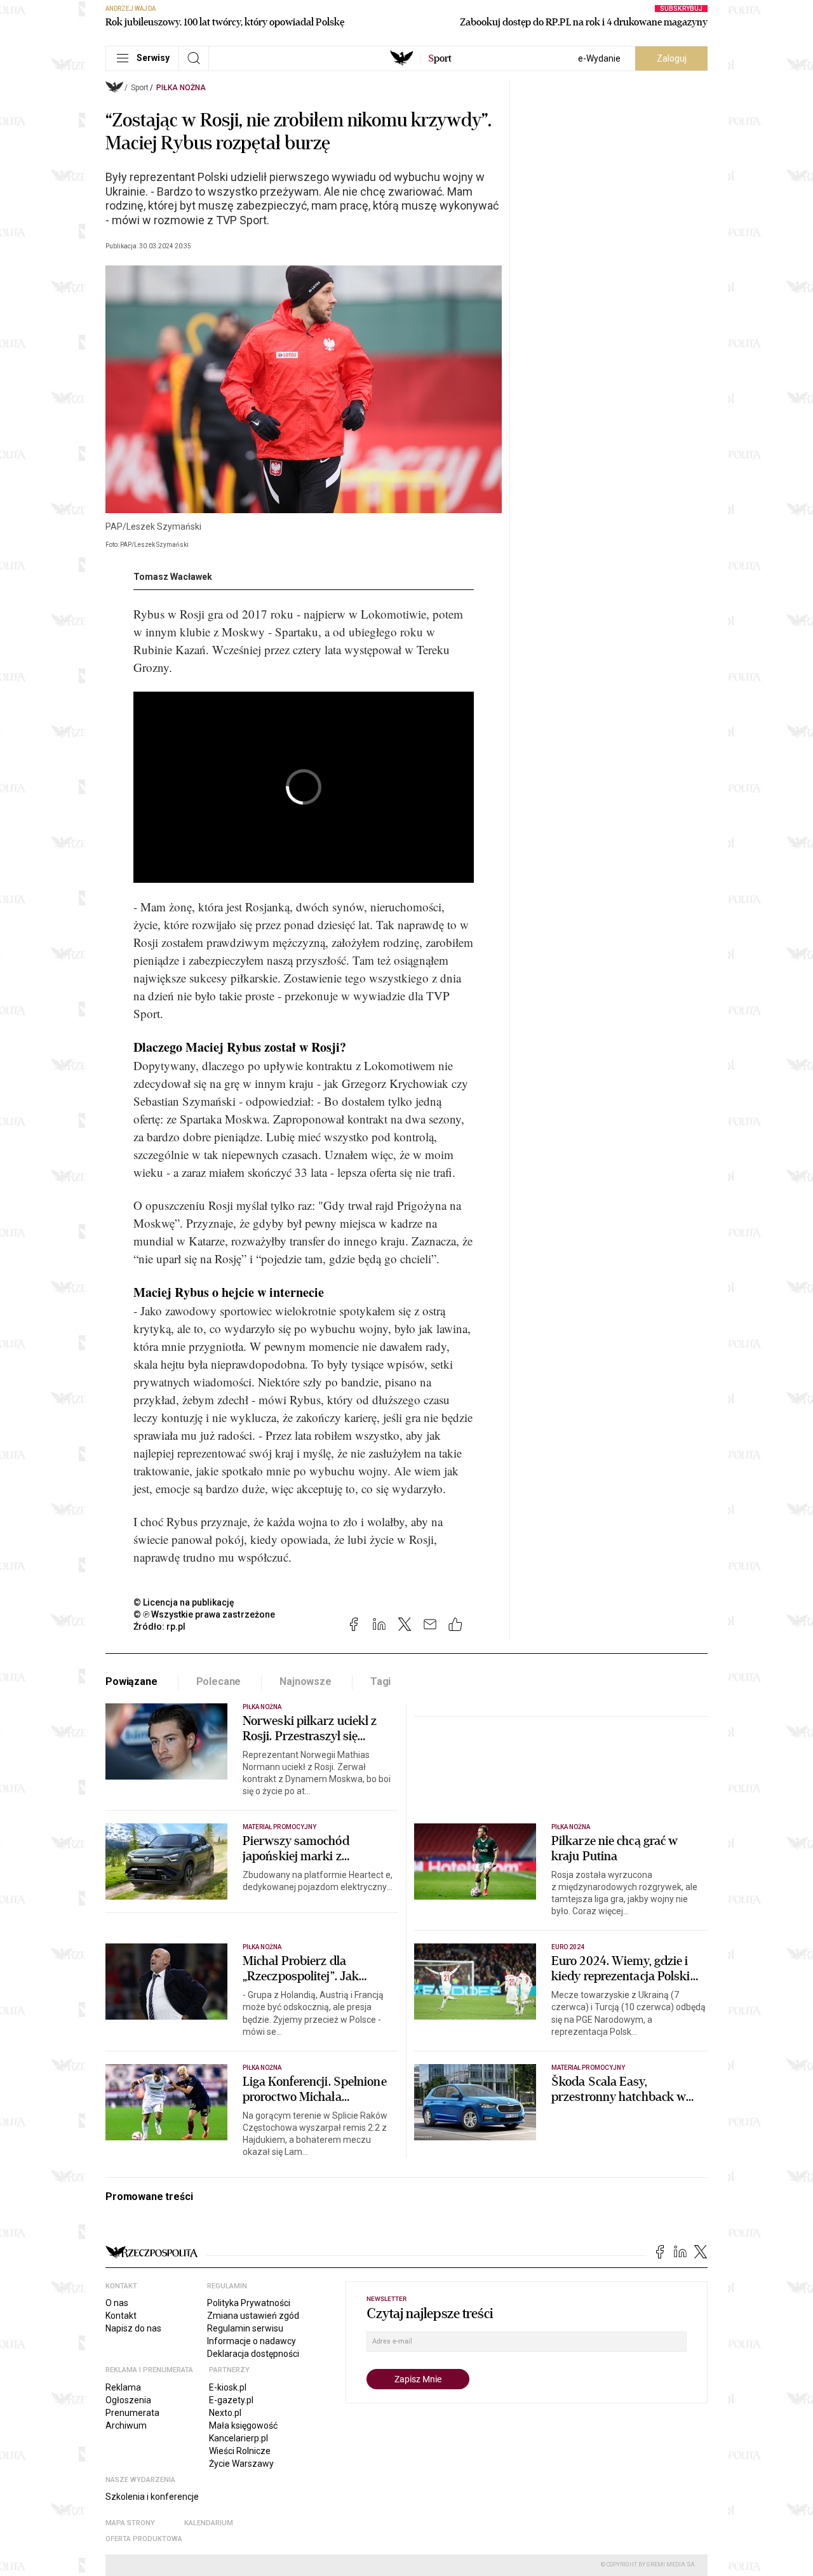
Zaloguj (672, 58)
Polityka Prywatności (249, 2303)
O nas (117, 2303)
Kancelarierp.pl (239, 2438)
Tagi (380, 1681)
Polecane (219, 1681)
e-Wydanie (599, 58)
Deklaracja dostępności (253, 2354)
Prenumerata (132, 2413)
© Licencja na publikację (184, 1602)
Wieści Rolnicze (240, 2451)
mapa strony (130, 2523)
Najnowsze (306, 1681)
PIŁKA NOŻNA (262, 1947)
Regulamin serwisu (245, 2328)
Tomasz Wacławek (173, 577)
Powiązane (131, 1681)
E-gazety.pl (231, 2400)
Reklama (123, 2387)
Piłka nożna (181, 88)
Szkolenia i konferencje (152, 2497)
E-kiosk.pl (228, 2387)
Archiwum (126, 2425)
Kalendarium (209, 2523)
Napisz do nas (133, 2328)
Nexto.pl (225, 2413)
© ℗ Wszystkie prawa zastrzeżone (204, 1614)
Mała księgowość (243, 2425)
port (440, 58)
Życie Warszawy (241, 2464)
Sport (140, 88)
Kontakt (121, 2316)
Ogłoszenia (128, 2400)
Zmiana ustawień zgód (253, 2316)
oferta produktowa (144, 2539)
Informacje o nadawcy (252, 2341)
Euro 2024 (568, 1947)
